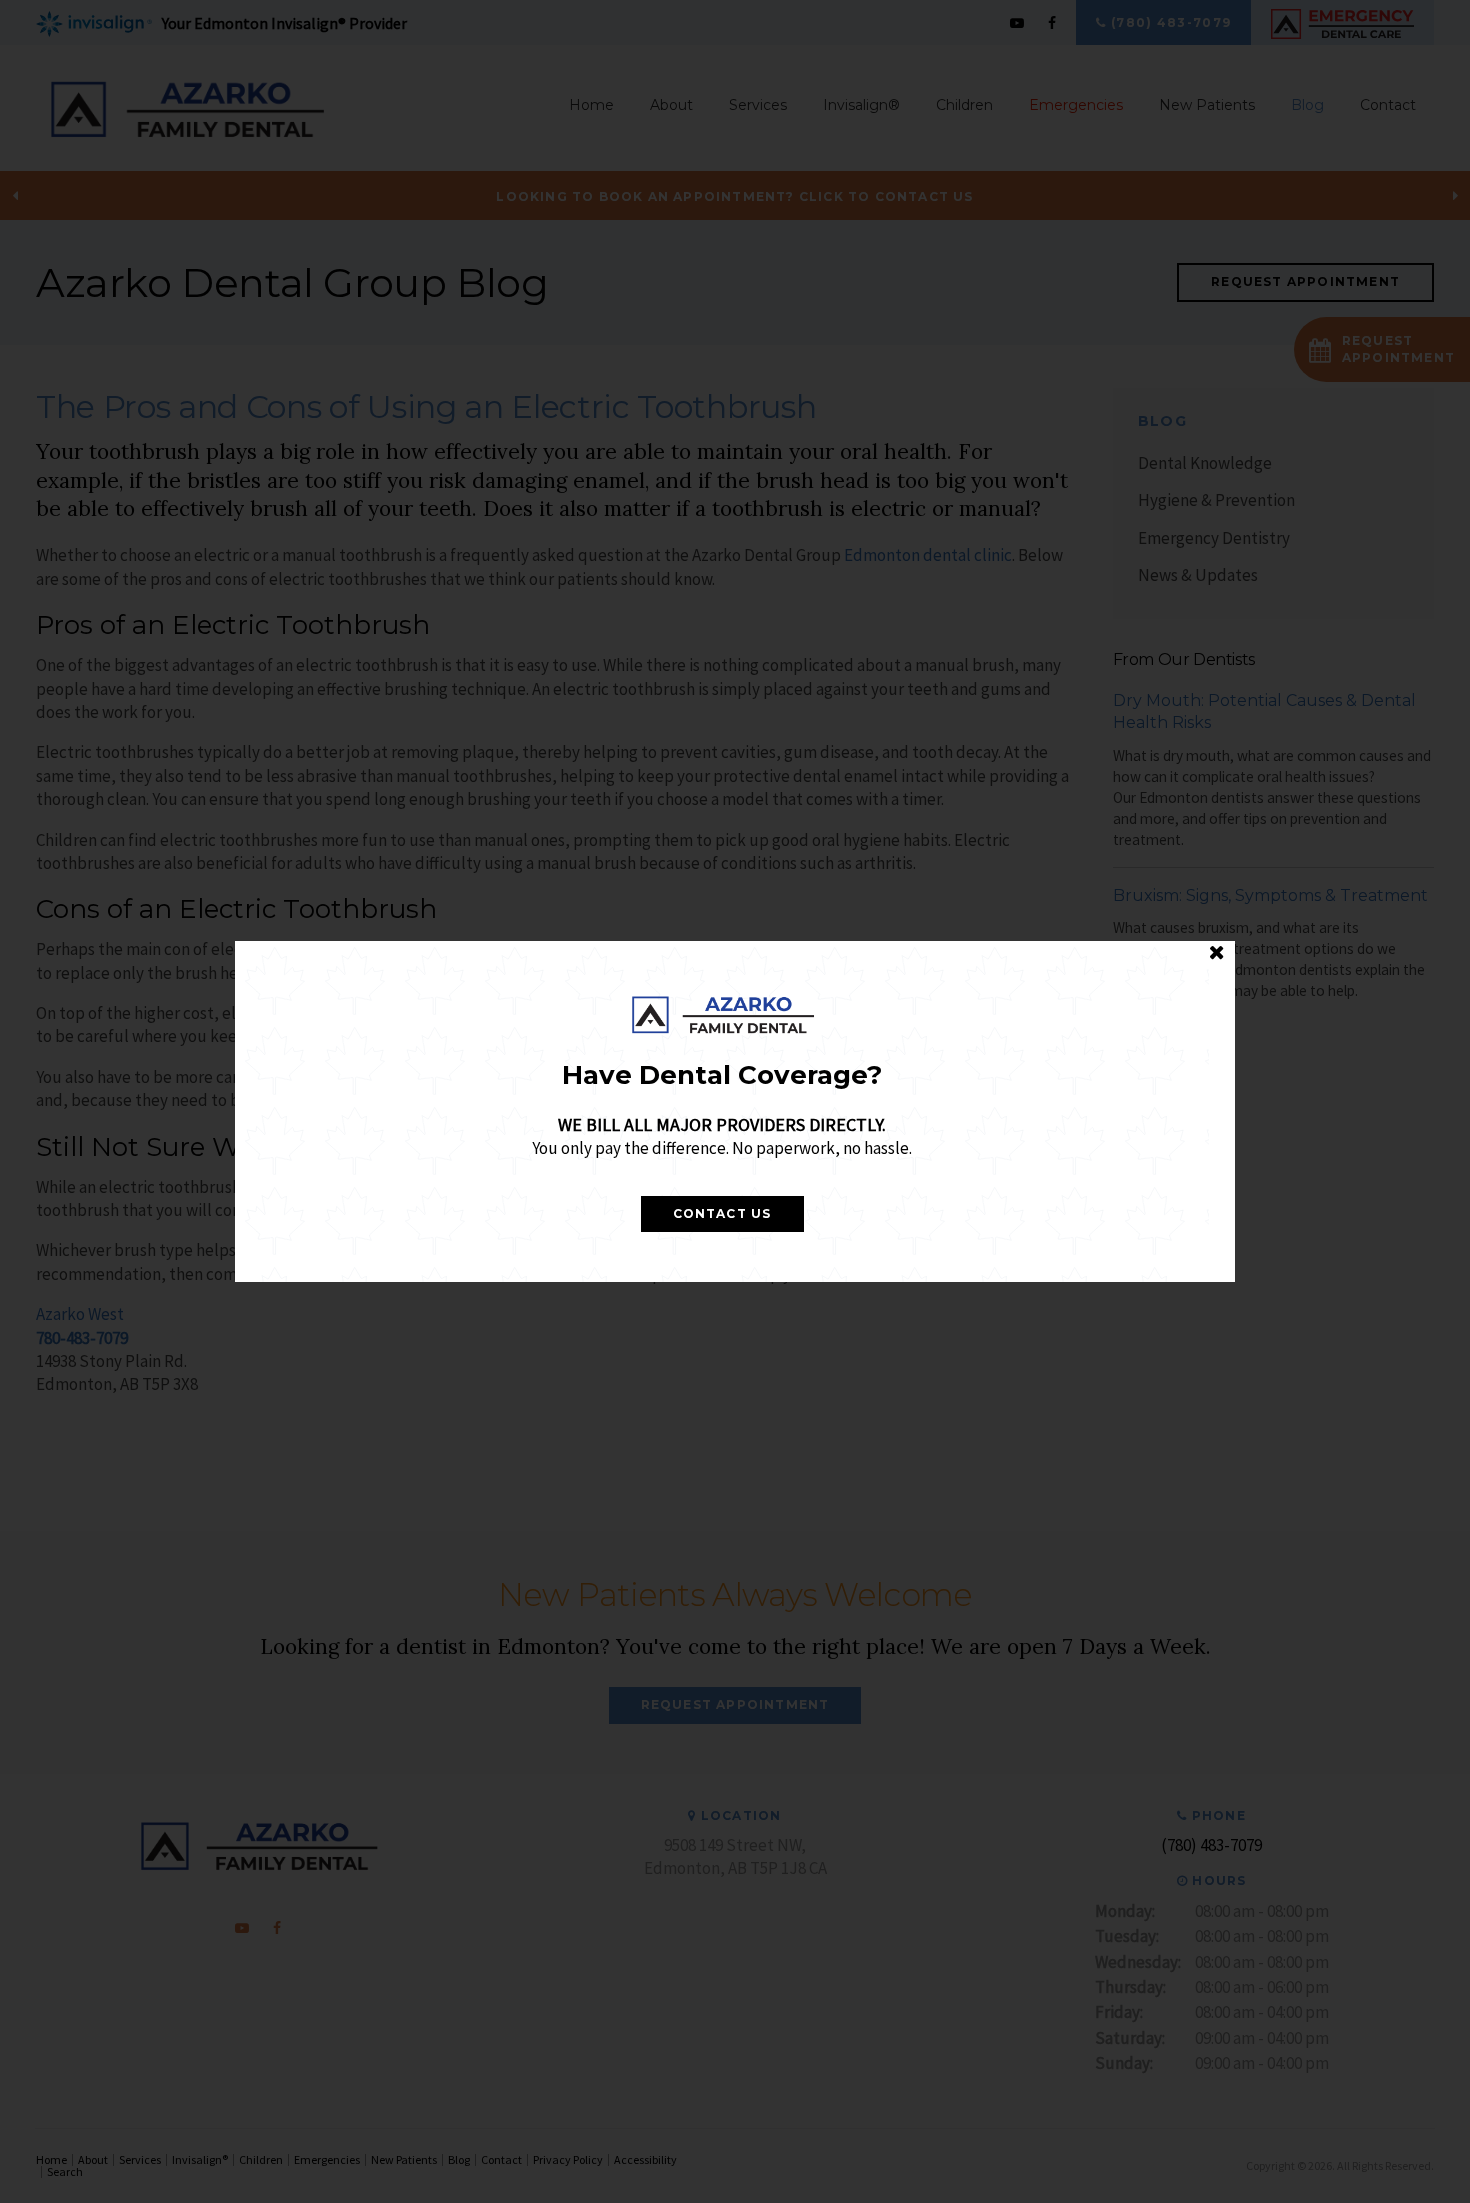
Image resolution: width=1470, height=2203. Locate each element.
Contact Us (722, 1213)
